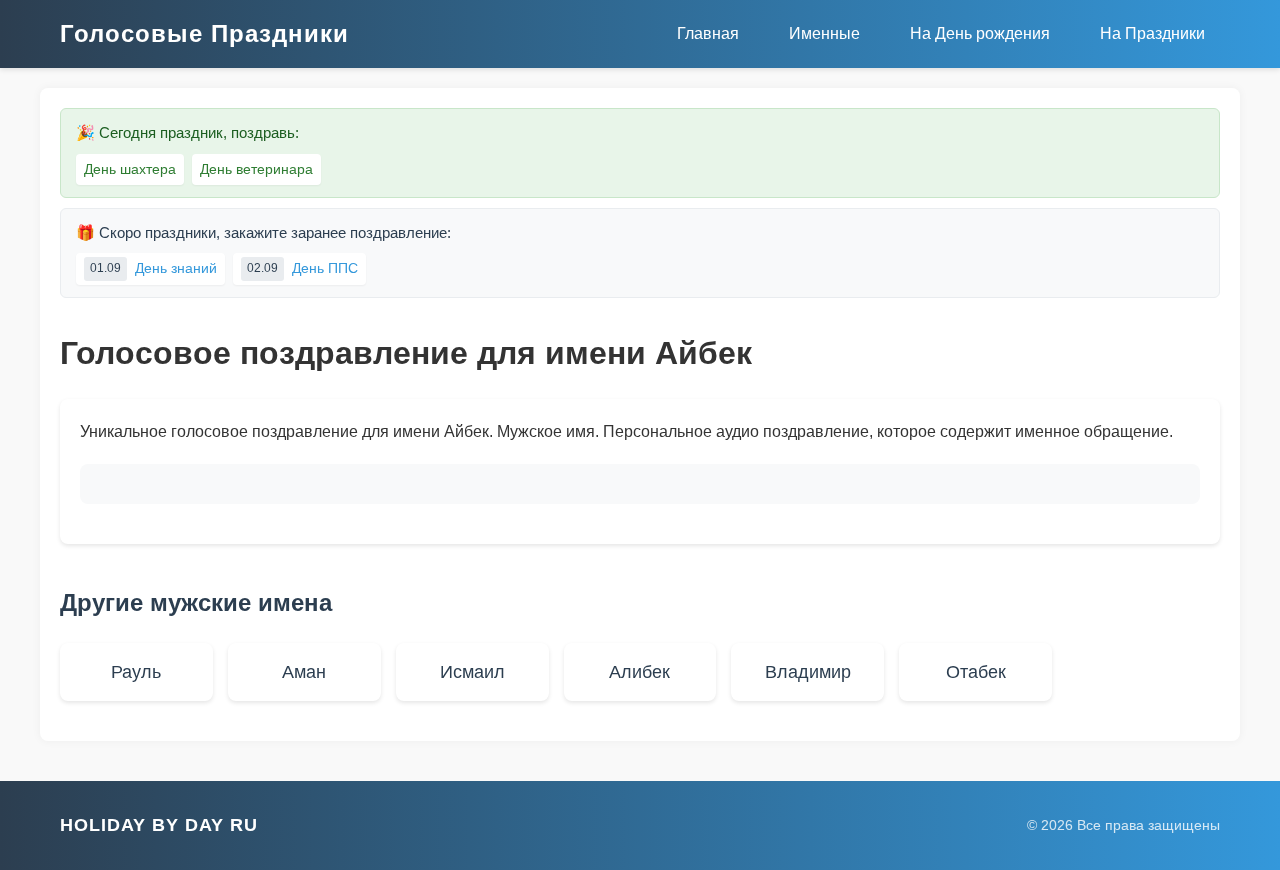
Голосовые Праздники (204, 33)
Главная (708, 33)
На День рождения (980, 33)
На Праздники (1152, 33)
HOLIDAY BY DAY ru (159, 825)
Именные (824, 33)
